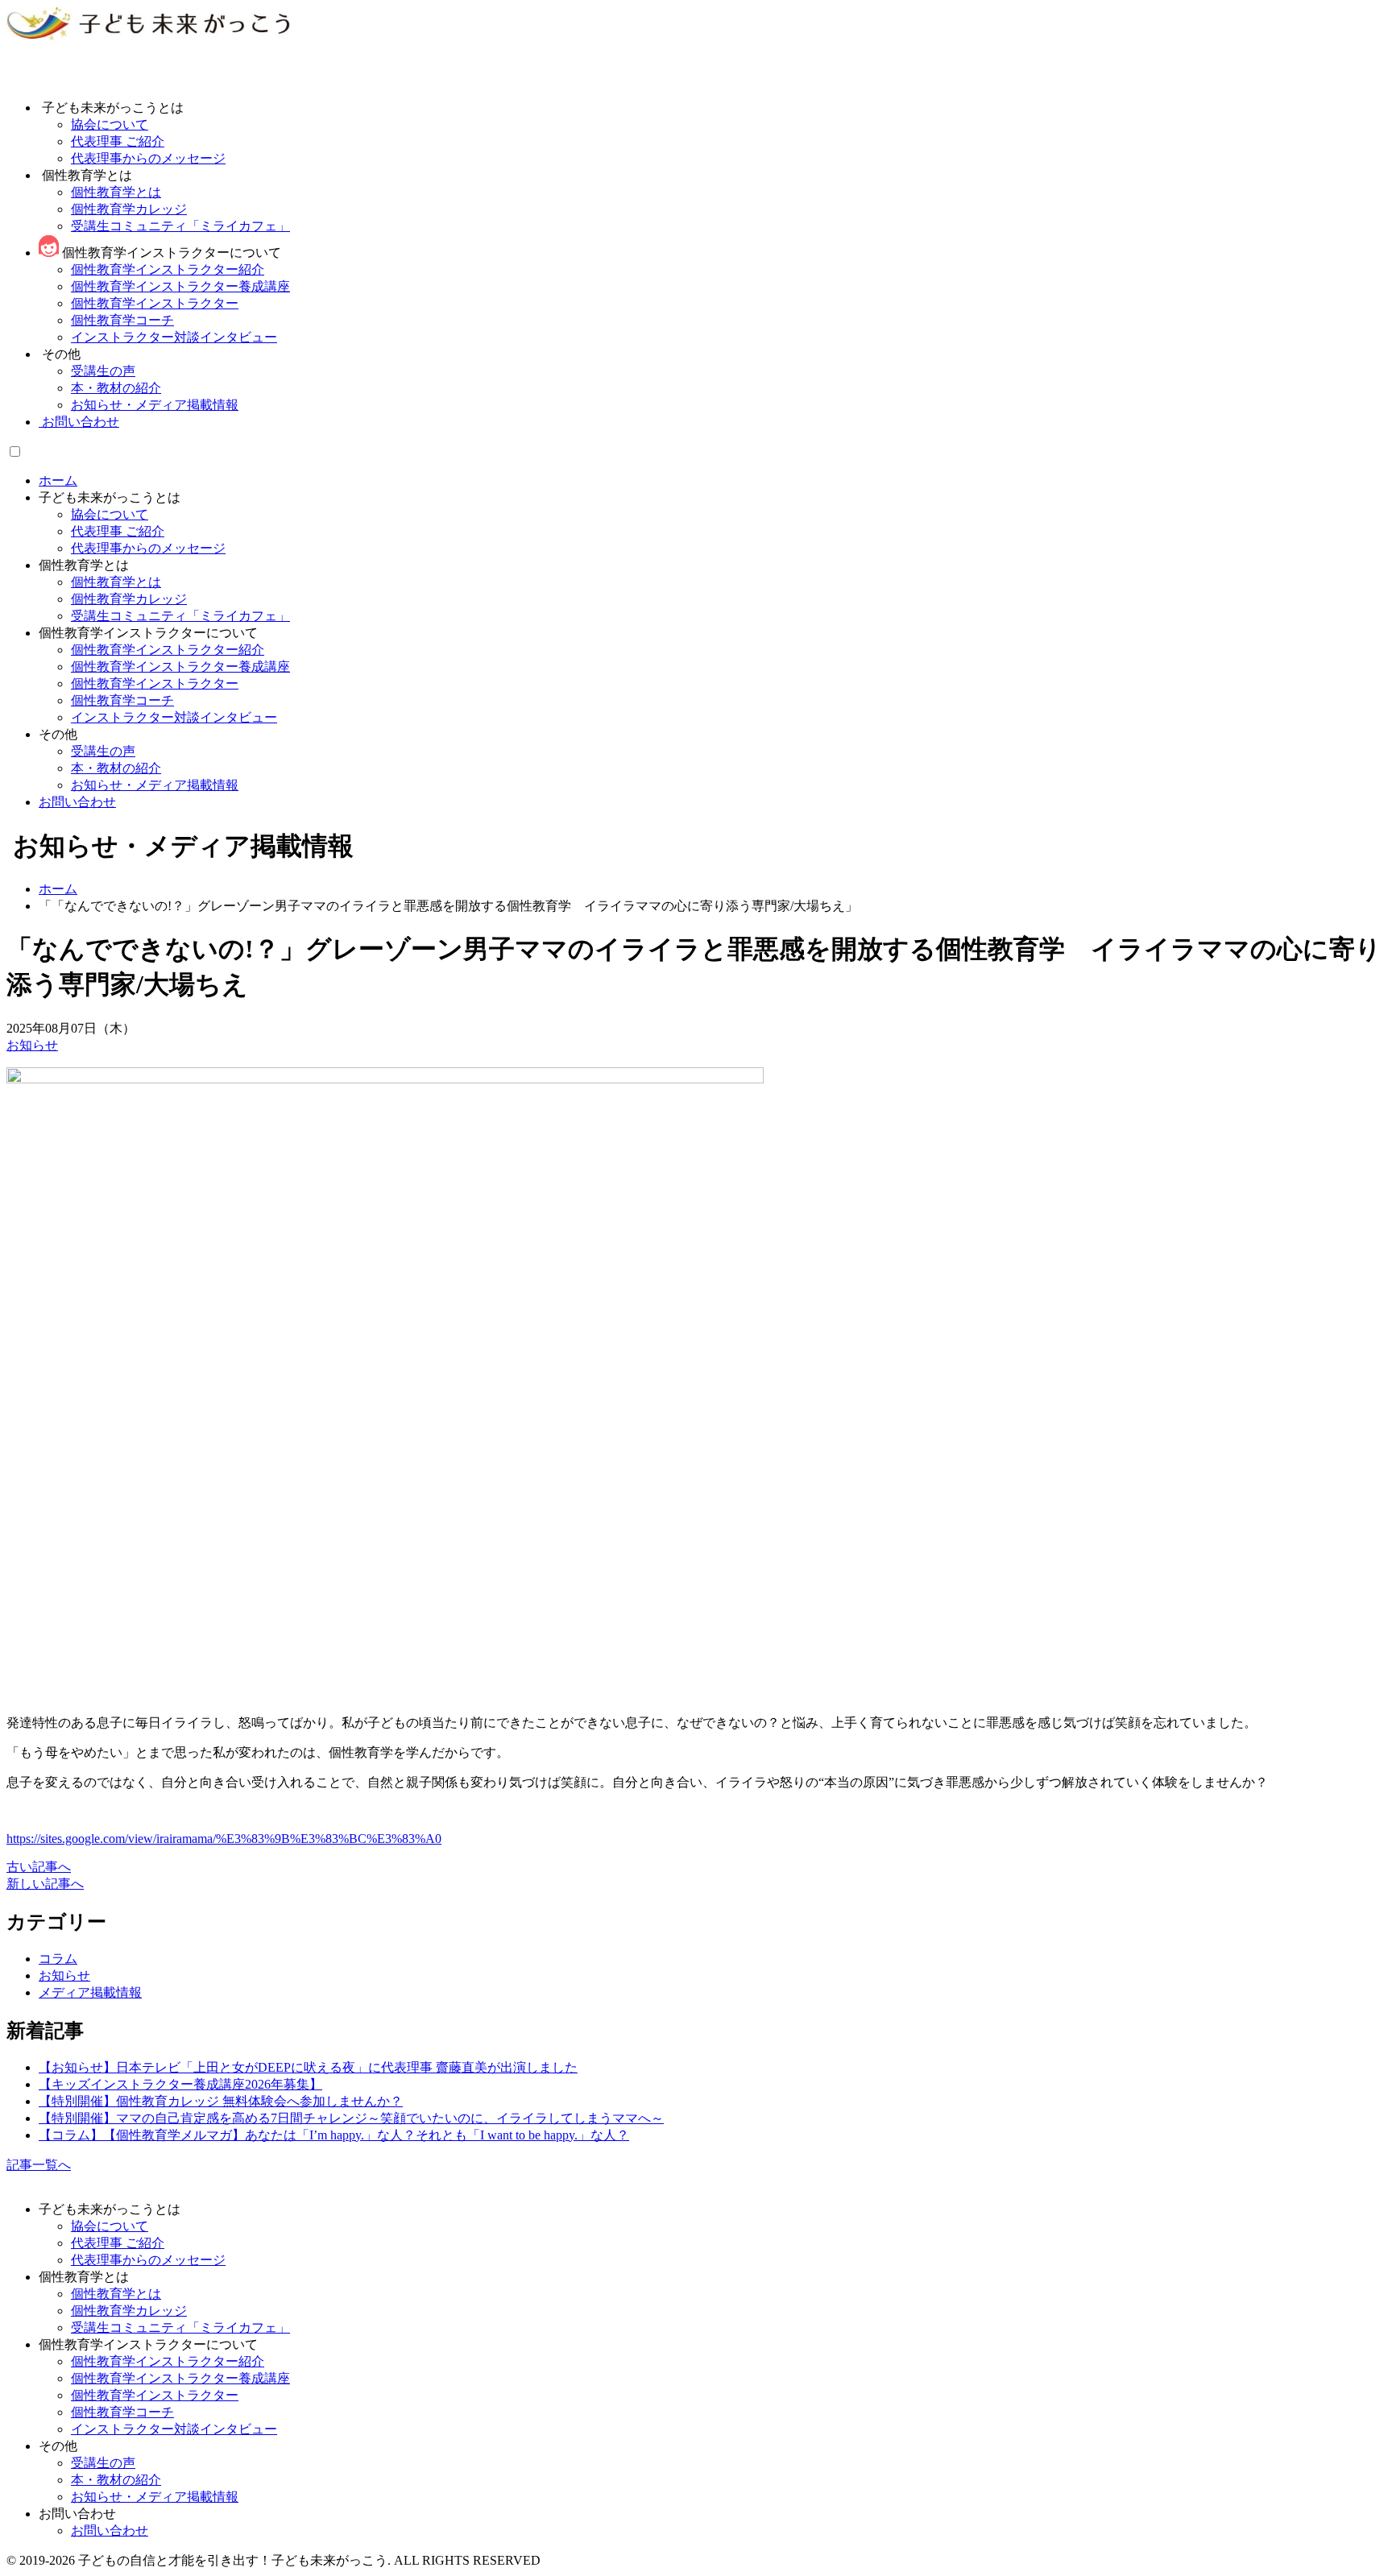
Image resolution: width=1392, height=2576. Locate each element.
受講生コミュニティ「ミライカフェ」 (180, 616)
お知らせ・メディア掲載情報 (155, 785)
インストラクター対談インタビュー (174, 717)
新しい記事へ (45, 1884)
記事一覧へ (39, 2165)
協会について (110, 514)
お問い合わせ (79, 422)
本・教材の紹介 (116, 768)
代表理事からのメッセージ (148, 548)
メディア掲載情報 (90, 1992)
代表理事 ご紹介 (118, 531)
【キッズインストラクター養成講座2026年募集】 (180, 2084)
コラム (58, 1959)
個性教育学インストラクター (155, 683)
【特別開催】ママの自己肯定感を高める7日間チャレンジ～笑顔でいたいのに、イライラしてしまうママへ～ (351, 2118)
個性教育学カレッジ (129, 599)
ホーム (58, 480)
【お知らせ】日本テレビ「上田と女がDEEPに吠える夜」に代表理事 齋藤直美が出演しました (308, 2067)
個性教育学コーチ (122, 700)
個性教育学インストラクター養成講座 (180, 667)
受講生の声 (103, 751)
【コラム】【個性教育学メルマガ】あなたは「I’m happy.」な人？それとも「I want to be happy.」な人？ (334, 2135)
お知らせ (32, 1045)
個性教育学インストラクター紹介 (168, 650)
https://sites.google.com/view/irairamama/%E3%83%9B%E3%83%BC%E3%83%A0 (224, 1839)
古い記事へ (39, 1867)
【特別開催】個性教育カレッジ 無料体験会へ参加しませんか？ (221, 2101)
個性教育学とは (116, 582)
